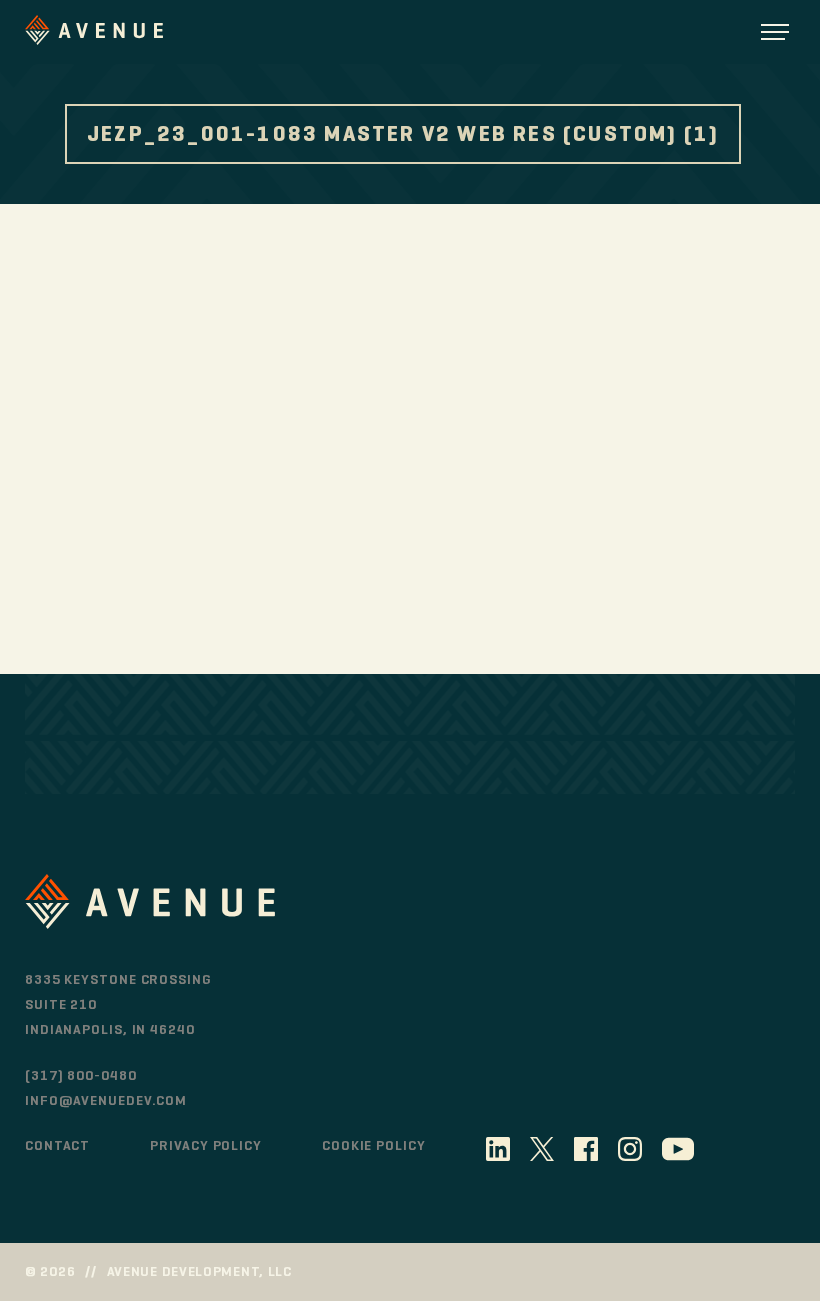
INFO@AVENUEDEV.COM (106, 1100)
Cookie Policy (374, 1145)
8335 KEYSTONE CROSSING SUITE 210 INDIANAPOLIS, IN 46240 (118, 1004)
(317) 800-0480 (81, 1075)
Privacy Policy (206, 1145)
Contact (57, 1145)
